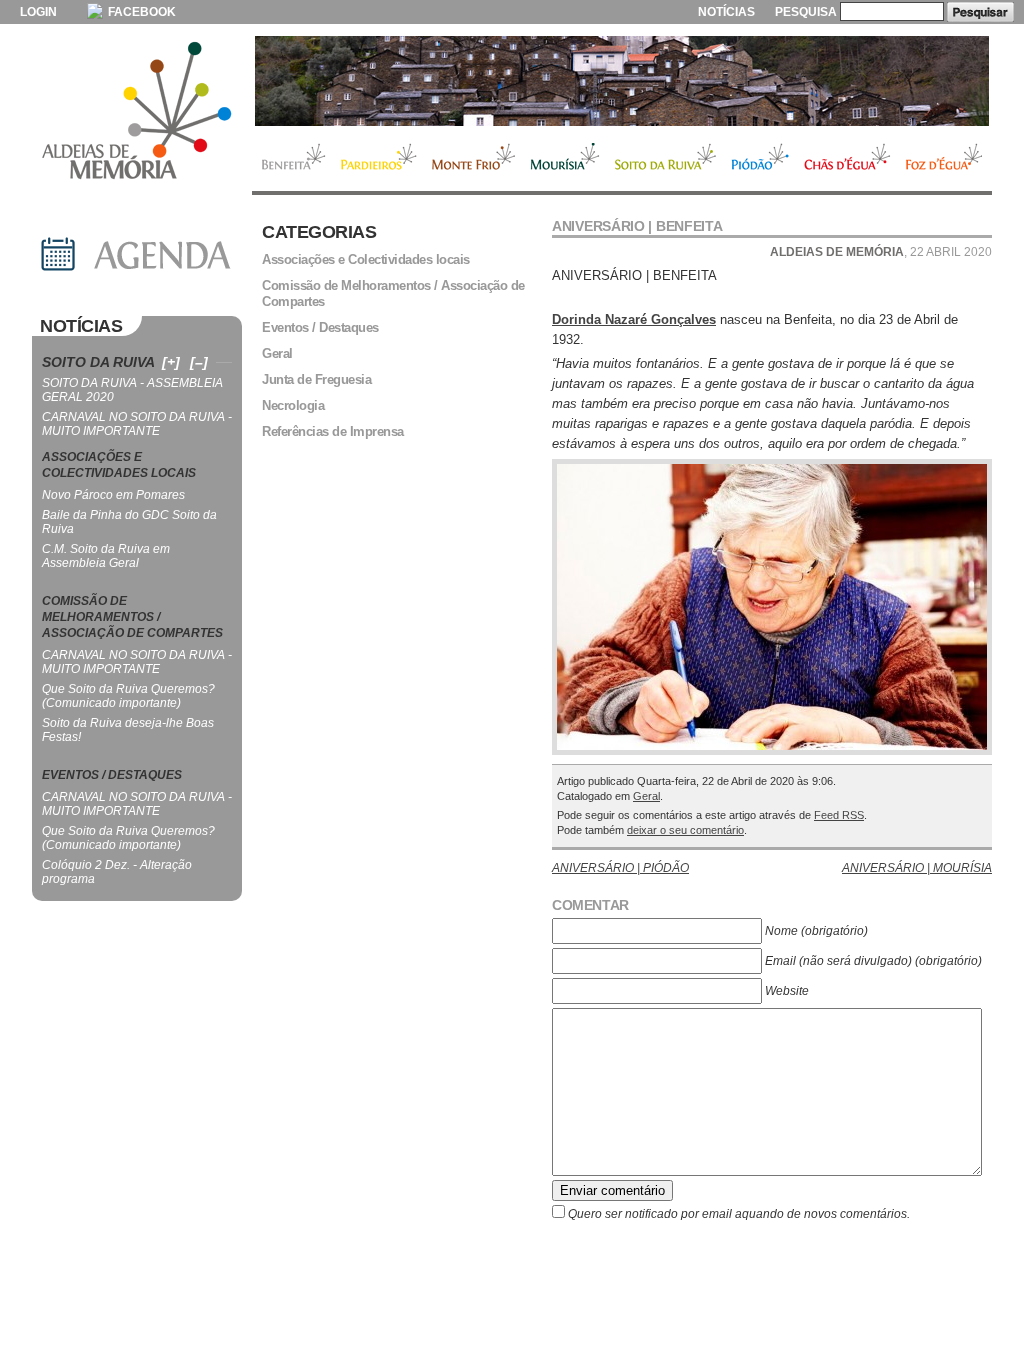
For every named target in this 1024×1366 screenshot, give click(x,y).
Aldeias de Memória (137, 112)
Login (38, 12)
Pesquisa (806, 12)
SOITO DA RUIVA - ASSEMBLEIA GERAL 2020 (132, 390)
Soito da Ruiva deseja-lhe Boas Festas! (128, 730)
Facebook (140, 12)
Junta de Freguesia (316, 379)
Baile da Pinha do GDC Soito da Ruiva (129, 522)
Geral (646, 796)
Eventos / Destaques (320, 327)
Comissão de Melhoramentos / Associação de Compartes (393, 293)
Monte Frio (473, 159)
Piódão (760, 159)
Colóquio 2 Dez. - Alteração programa (117, 872)
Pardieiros (378, 159)
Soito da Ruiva (665, 159)
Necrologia (293, 405)
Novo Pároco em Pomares (113, 495)
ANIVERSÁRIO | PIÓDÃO (620, 868)
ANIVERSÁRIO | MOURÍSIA (917, 868)
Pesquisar (980, 12)
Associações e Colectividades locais (366, 259)
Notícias (726, 12)
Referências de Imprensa (333, 431)
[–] (199, 362)
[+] (171, 362)
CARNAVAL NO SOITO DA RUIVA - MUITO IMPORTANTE (137, 424)
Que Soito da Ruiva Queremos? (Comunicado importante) (128, 696)
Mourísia (565, 159)
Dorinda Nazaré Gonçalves (634, 319)
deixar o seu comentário (685, 830)
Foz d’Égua (945, 159)
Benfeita (292, 159)
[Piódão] (622, 81)
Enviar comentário (612, 1190)
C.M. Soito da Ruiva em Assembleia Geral (106, 556)
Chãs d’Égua (847, 159)
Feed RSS (839, 815)
